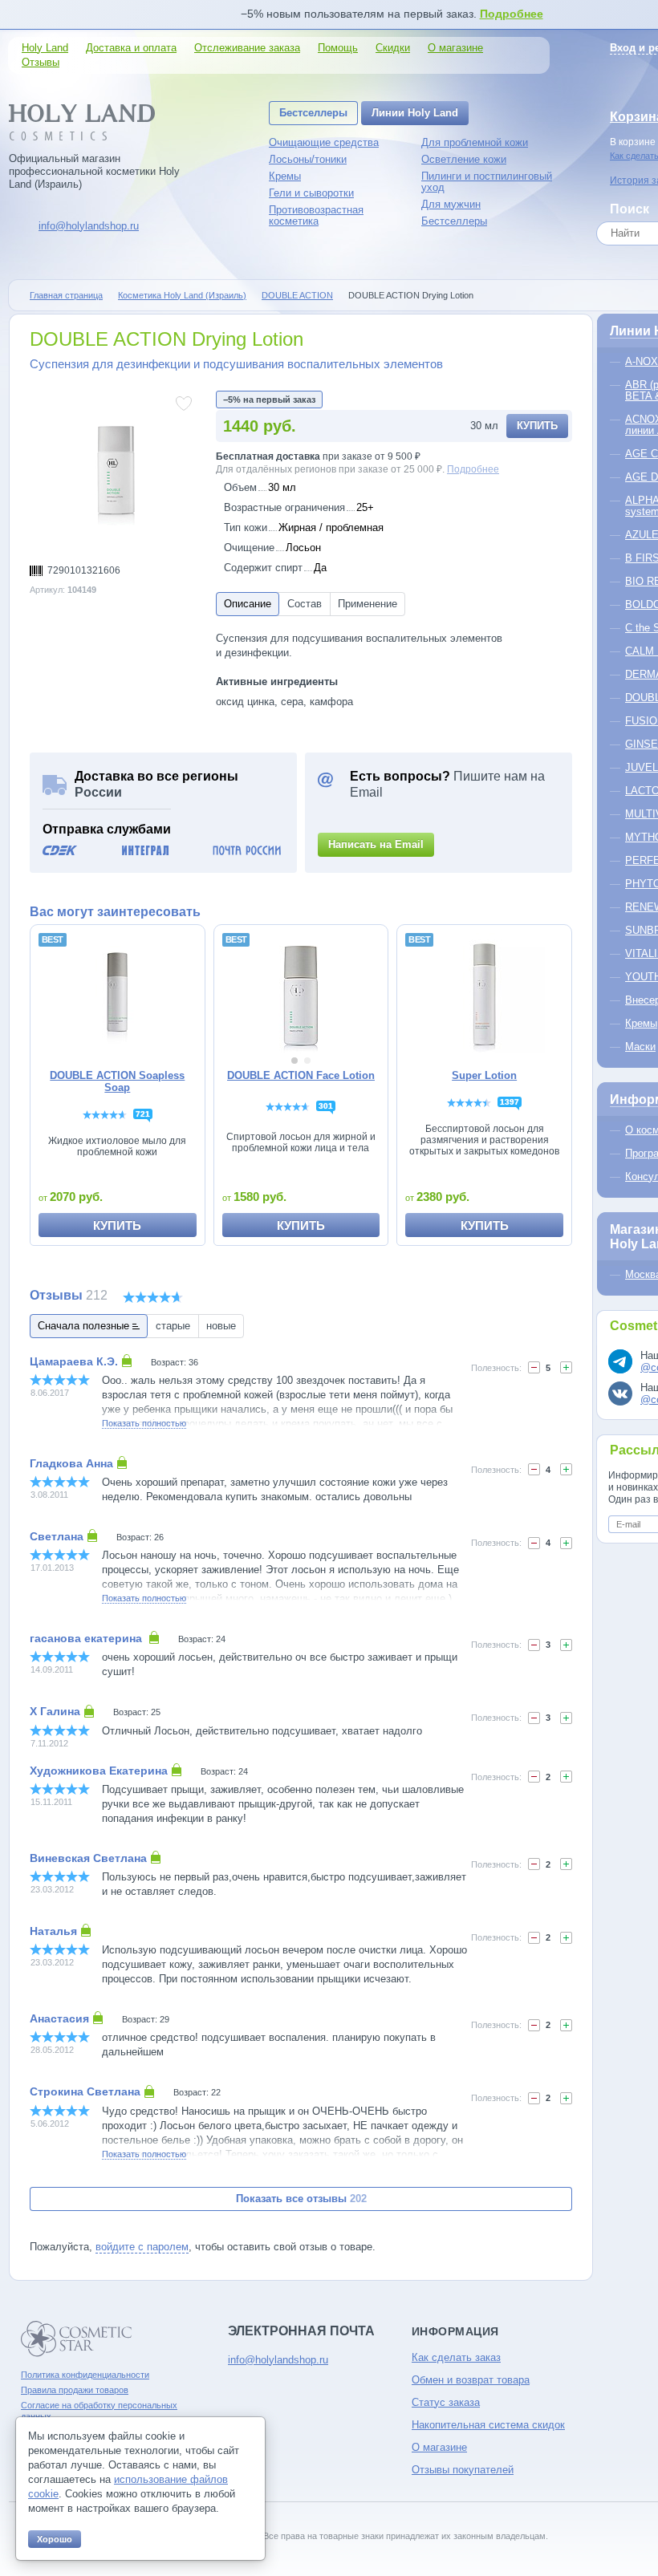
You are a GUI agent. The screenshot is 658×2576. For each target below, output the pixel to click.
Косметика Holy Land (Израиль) (182, 295)
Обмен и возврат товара (471, 2380)
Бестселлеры (313, 113)
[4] (566, 1367)
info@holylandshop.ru (89, 226)
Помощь (338, 48)
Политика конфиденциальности (85, 2375)
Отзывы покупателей (463, 2470)
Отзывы (41, 62)
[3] (566, 2098)
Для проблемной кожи (475, 142)
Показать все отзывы (301, 2199)
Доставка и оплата (131, 48)
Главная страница (66, 295)
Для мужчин (451, 204)
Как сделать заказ (456, 2357)
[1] (534, 1469)
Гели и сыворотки (311, 193)
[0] (534, 1367)
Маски (640, 1047)
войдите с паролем (142, 2247)
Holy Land (45, 48)
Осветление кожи (464, 159)
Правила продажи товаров (75, 2390)
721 (143, 1114)
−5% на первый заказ (269, 400)
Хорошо (55, 2539)
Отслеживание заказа (247, 48)
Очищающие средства (324, 142)
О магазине (455, 48)
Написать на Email (376, 844)
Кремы (285, 176)
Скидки (393, 48)
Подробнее (512, 14)
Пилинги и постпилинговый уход (487, 182)
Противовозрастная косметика (316, 215)
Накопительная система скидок (488, 2425)
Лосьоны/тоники (308, 159)
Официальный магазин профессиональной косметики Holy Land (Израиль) (94, 171)
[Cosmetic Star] (77, 2339)
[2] (566, 1645)
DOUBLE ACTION (297, 295)
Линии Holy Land (415, 113)
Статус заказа (446, 2402)
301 (326, 1106)
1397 (510, 1102)
